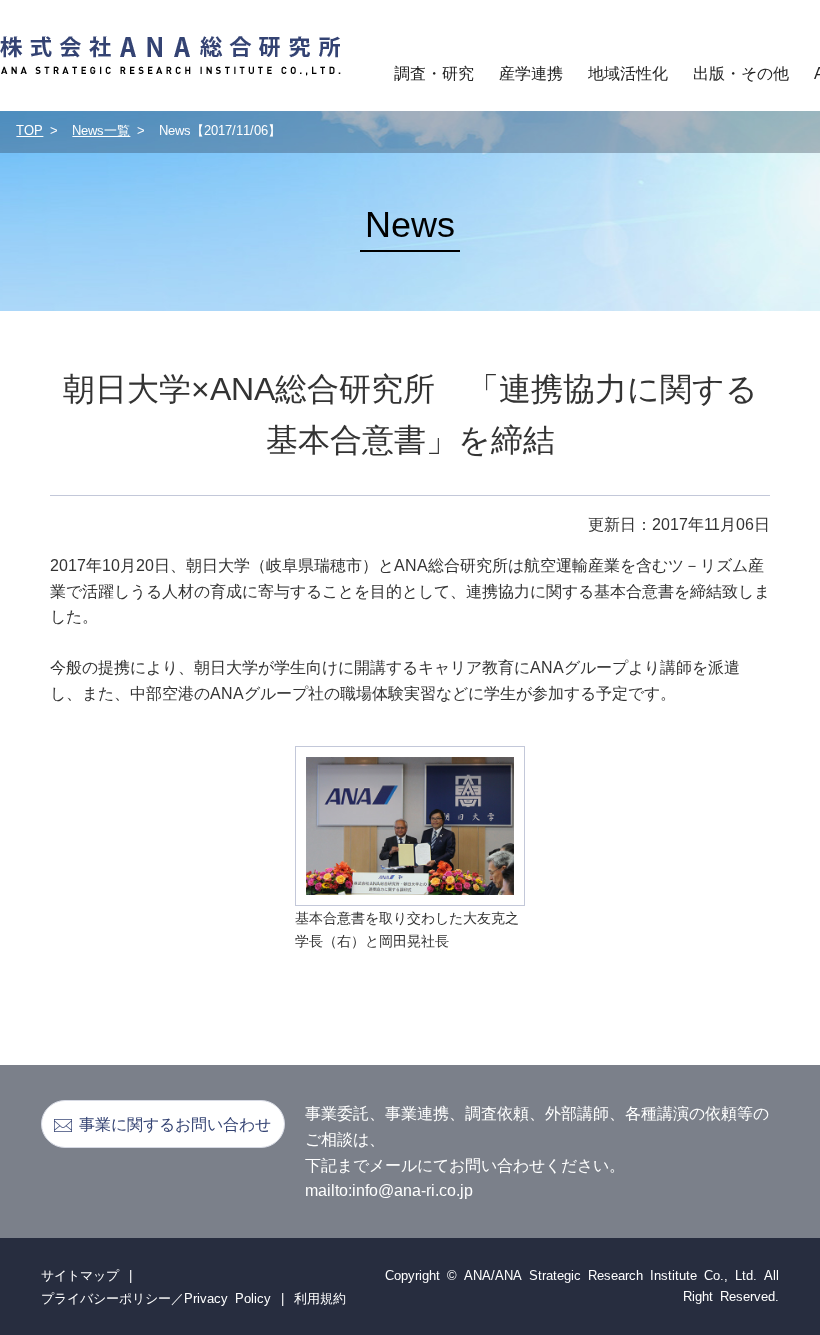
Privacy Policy (227, 1297)
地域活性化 (628, 72)
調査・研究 (434, 72)
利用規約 (320, 1297)
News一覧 (101, 129)
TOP (29, 129)
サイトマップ (80, 1274)
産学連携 (531, 72)
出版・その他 (741, 72)
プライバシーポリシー (106, 1297)
